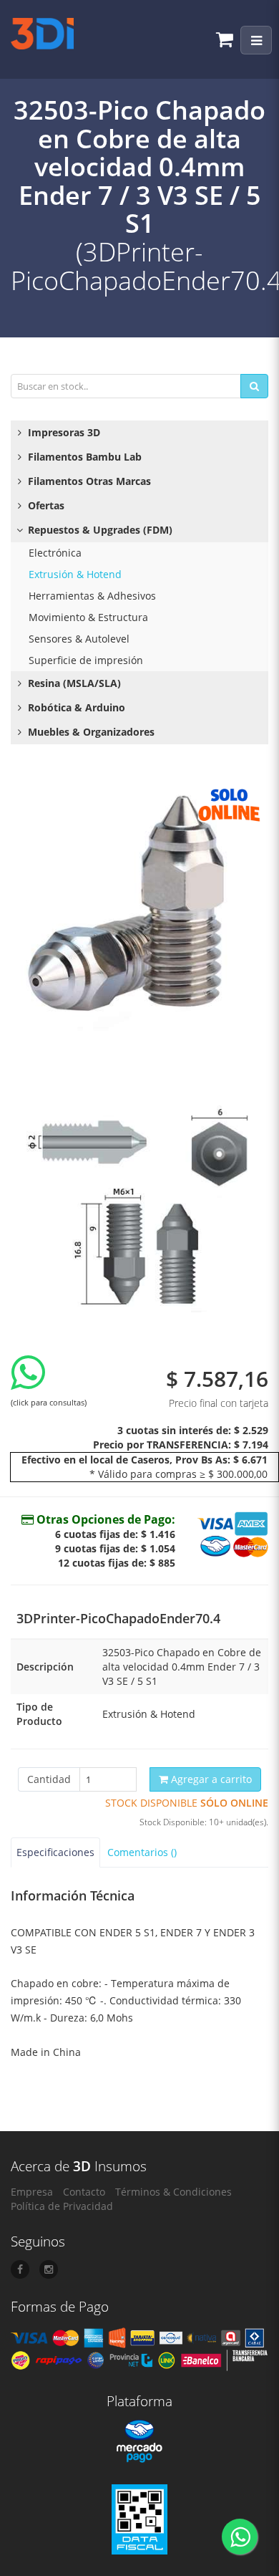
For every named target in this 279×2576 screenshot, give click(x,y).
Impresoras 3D (63, 432)
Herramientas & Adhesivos (92, 596)
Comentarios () (142, 1852)
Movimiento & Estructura (88, 617)
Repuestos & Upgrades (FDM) (99, 530)
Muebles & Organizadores (90, 732)
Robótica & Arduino (75, 707)
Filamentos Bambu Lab (83, 457)
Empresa (32, 2192)
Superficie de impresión (86, 660)
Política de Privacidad (62, 2206)
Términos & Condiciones (173, 2192)
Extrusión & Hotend (75, 574)
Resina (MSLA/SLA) (73, 683)
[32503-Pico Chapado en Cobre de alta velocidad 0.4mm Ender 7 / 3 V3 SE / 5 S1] (139, 908)
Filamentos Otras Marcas (88, 481)
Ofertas (45, 505)
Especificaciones (55, 1852)
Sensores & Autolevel (79, 639)
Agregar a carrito (210, 1779)
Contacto (84, 2192)
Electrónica (55, 553)
